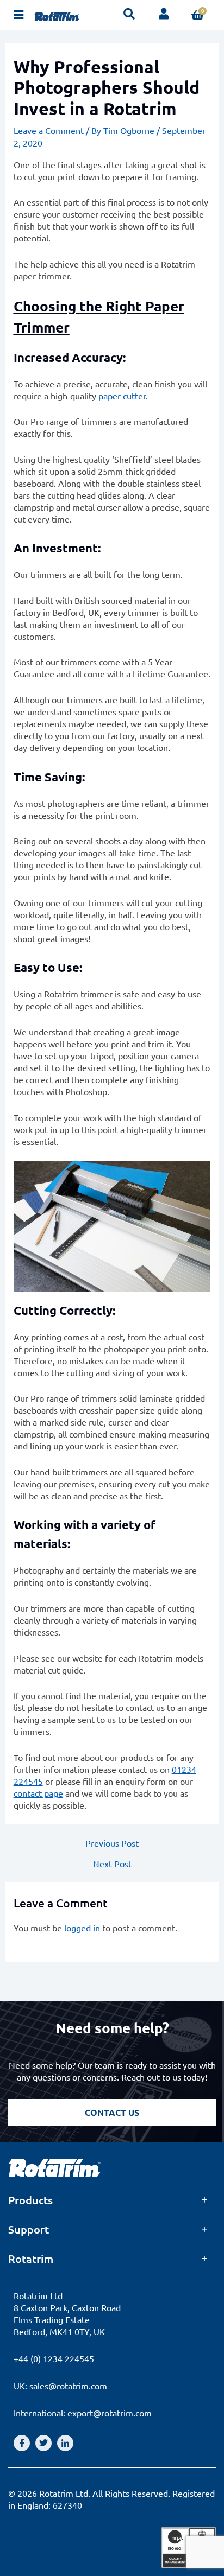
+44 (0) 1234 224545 (54, 2358)
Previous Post (112, 1843)
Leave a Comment (49, 130)
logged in (82, 1928)
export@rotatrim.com (110, 2413)
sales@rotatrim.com (68, 2386)
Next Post (112, 1863)
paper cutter (122, 396)
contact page (38, 1793)
